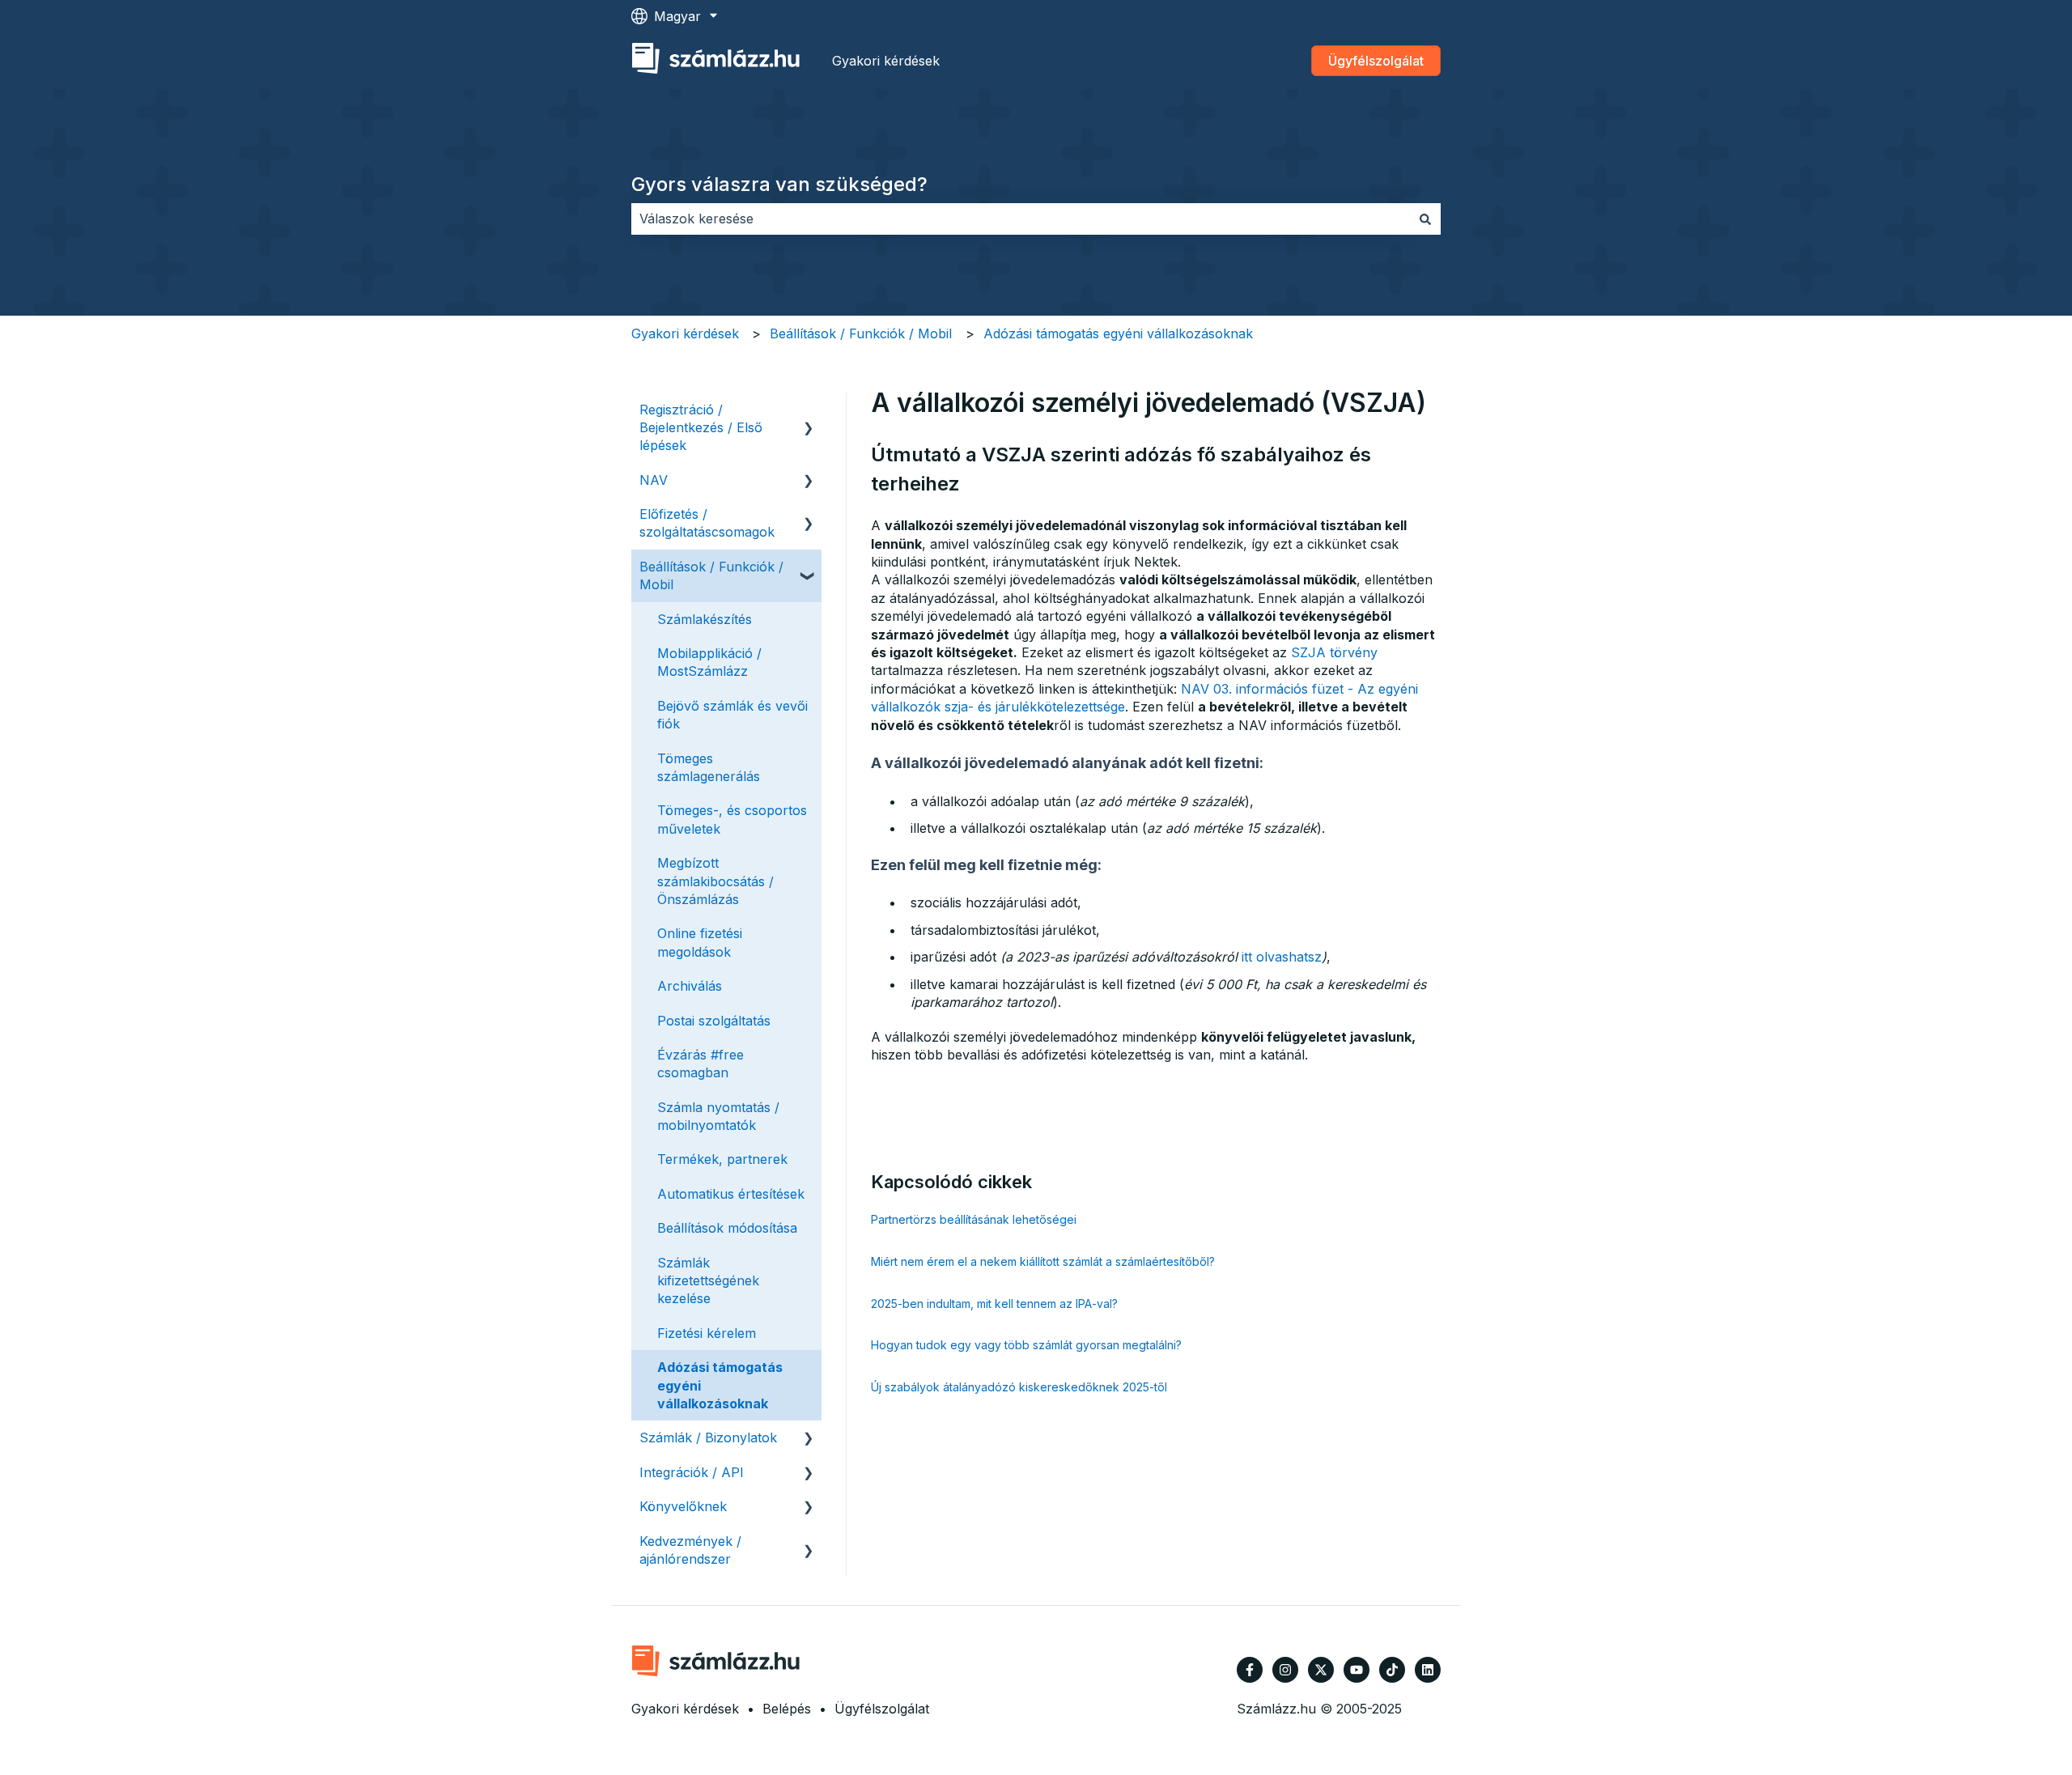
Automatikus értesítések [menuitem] (731, 1194)
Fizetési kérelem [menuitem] (707, 1333)
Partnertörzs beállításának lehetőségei (974, 1219)
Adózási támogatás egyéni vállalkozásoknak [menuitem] (720, 1385)
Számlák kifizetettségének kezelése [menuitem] (708, 1281)
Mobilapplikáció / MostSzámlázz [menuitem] (709, 662)
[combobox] (1021, 219)
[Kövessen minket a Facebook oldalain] (1250, 1670)
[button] (809, 411)
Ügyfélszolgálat (1376, 61)
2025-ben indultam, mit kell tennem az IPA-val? (994, 1304)
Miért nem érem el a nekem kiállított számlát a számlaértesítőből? (1043, 1261)
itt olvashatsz (1282, 957)
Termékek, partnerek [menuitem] (722, 1159)
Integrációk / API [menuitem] (692, 1472)
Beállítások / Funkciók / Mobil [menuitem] (711, 575)
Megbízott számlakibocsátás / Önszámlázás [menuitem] (715, 881)
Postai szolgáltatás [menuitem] (714, 1021)
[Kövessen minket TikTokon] (1392, 1670)
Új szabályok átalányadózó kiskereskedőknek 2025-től (1019, 1387)
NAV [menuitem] (654, 480)
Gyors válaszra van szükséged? (779, 184)
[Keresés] (1425, 219)
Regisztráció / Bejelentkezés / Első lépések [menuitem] (701, 428)
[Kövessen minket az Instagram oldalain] (1285, 1670)
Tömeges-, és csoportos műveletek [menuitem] (732, 819)
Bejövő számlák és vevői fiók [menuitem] (732, 715)
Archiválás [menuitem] (690, 986)
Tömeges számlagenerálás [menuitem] (709, 767)
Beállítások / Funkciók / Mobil (861, 333)
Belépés (787, 1709)
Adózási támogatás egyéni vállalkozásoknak (1118, 333)
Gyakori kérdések (886, 61)
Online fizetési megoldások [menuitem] (700, 942)
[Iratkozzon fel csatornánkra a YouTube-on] (1357, 1670)
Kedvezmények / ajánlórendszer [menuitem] (690, 1550)
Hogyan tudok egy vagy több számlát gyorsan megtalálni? (1026, 1345)
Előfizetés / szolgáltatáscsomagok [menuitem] (707, 523)
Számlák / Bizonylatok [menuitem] (708, 1437)
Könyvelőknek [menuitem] (683, 1506)
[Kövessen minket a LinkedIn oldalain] (1428, 1670)
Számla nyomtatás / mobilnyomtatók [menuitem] (718, 1116)
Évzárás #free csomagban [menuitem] (701, 1064)
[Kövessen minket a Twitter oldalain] (1321, 1670)
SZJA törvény (1334, 652)
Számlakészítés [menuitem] (705, 619)
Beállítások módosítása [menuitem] (727, 1228)
